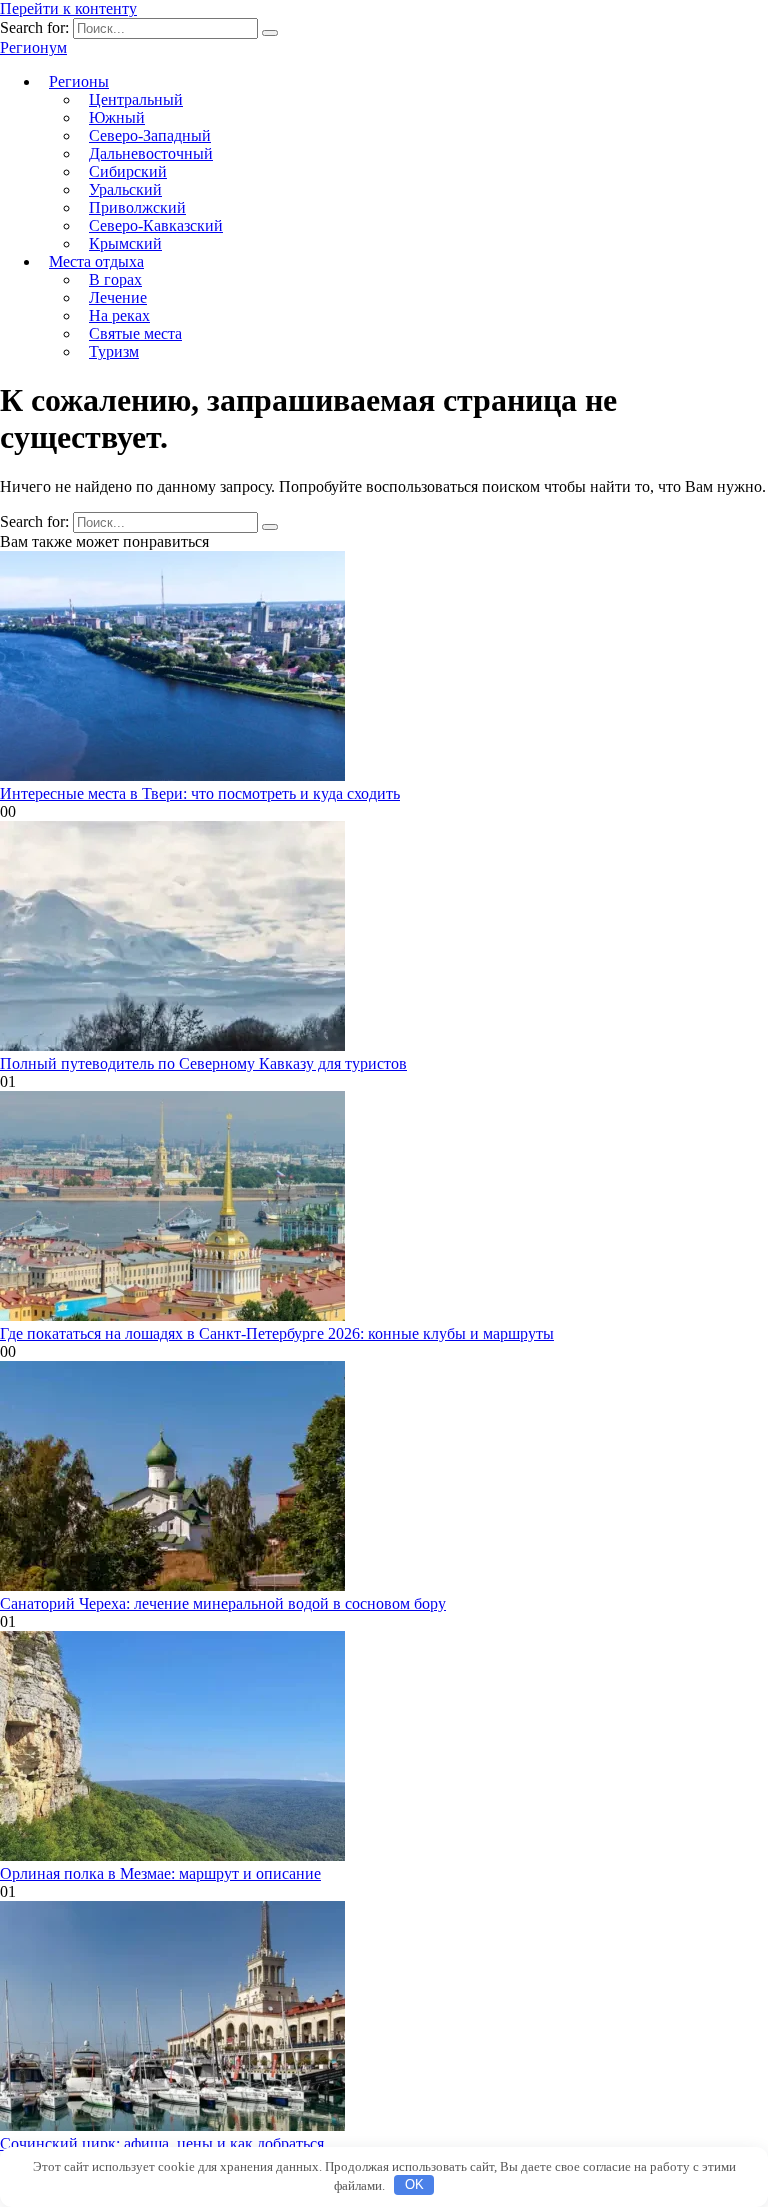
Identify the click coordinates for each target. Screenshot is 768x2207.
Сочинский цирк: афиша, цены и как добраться (162, 2143)
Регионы (79, 81)
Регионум (33, 47)
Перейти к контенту (68, 8)
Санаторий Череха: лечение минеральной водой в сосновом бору (223, 1603)
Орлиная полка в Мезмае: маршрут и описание (160, 1873)
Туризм (114, 351)
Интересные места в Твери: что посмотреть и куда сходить (200, 793)
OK (414, 2184)
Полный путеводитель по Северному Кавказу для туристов (203, 1063)
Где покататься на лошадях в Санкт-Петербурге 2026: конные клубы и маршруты (277, 1333)
